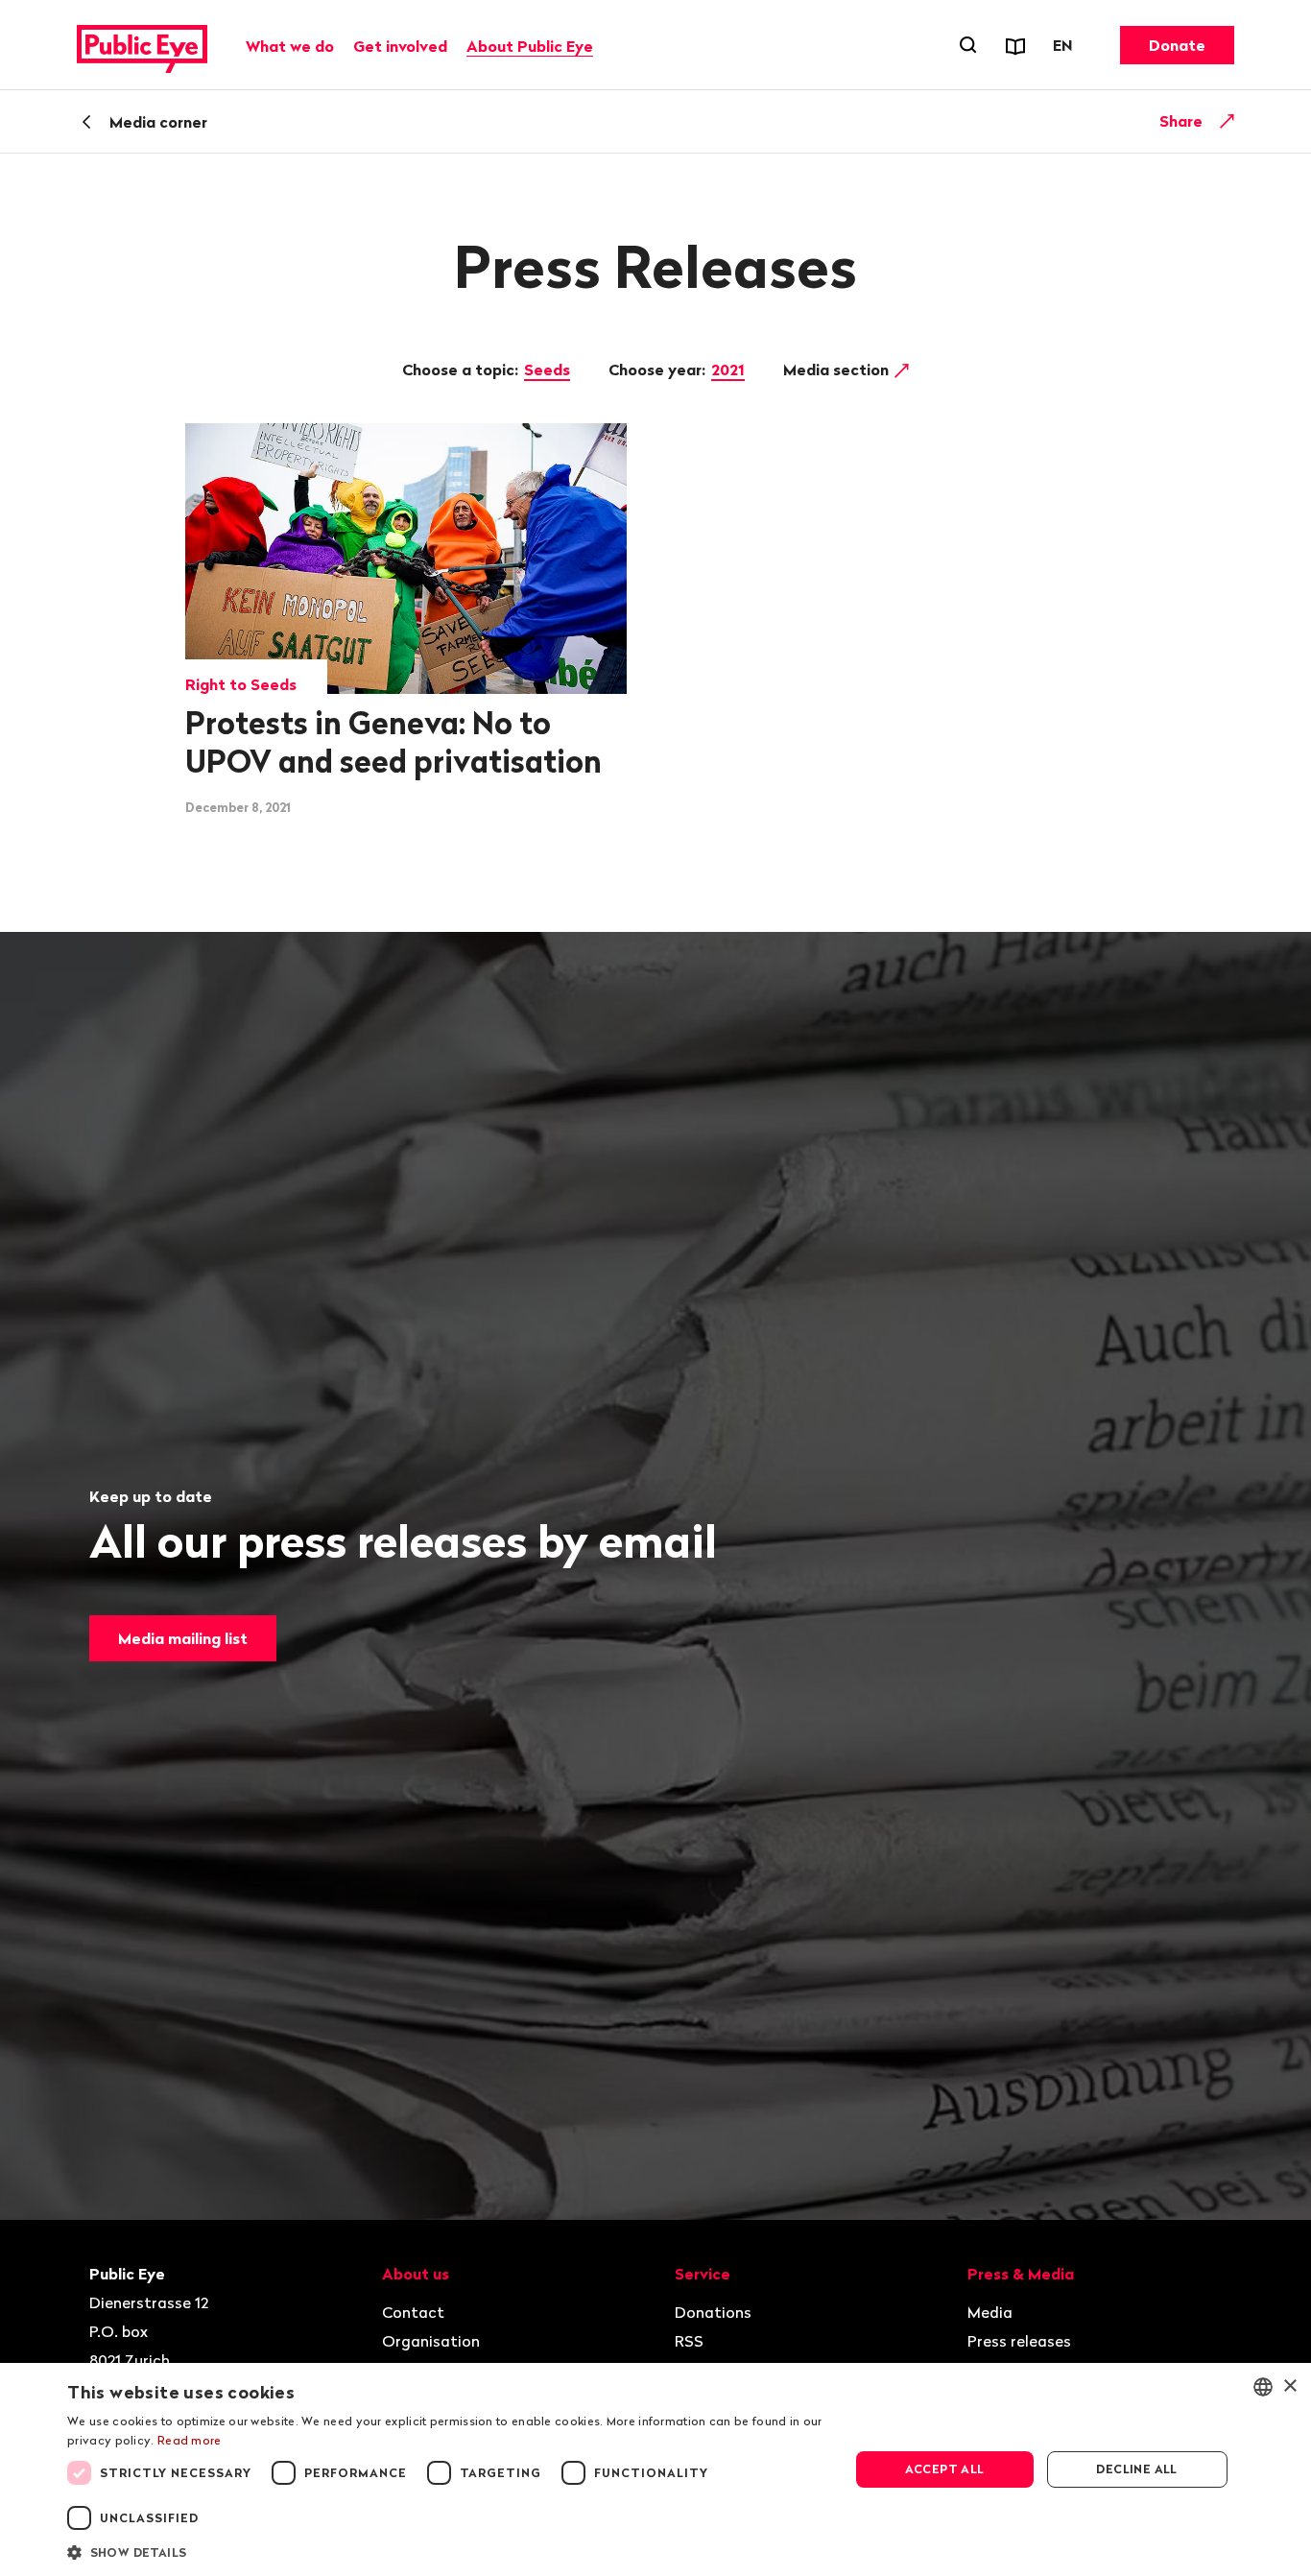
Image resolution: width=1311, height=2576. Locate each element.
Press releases (1019, 2341)
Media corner (158, 122)
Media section (838, 370)
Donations (713, 2312)
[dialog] (655, 2469)
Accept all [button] (945, 2469)
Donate (1177, 45)
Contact (413, 2312)
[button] (446, 2551)
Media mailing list (183, 1638)
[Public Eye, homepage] (142, 45)
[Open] (1228, 121)
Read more (190, 2440)
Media (990, 2312)
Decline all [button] (1136, 2469)
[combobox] (1263, 2387)
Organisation (431, 2341)
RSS (689, 2341)
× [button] (1289, 2386)
